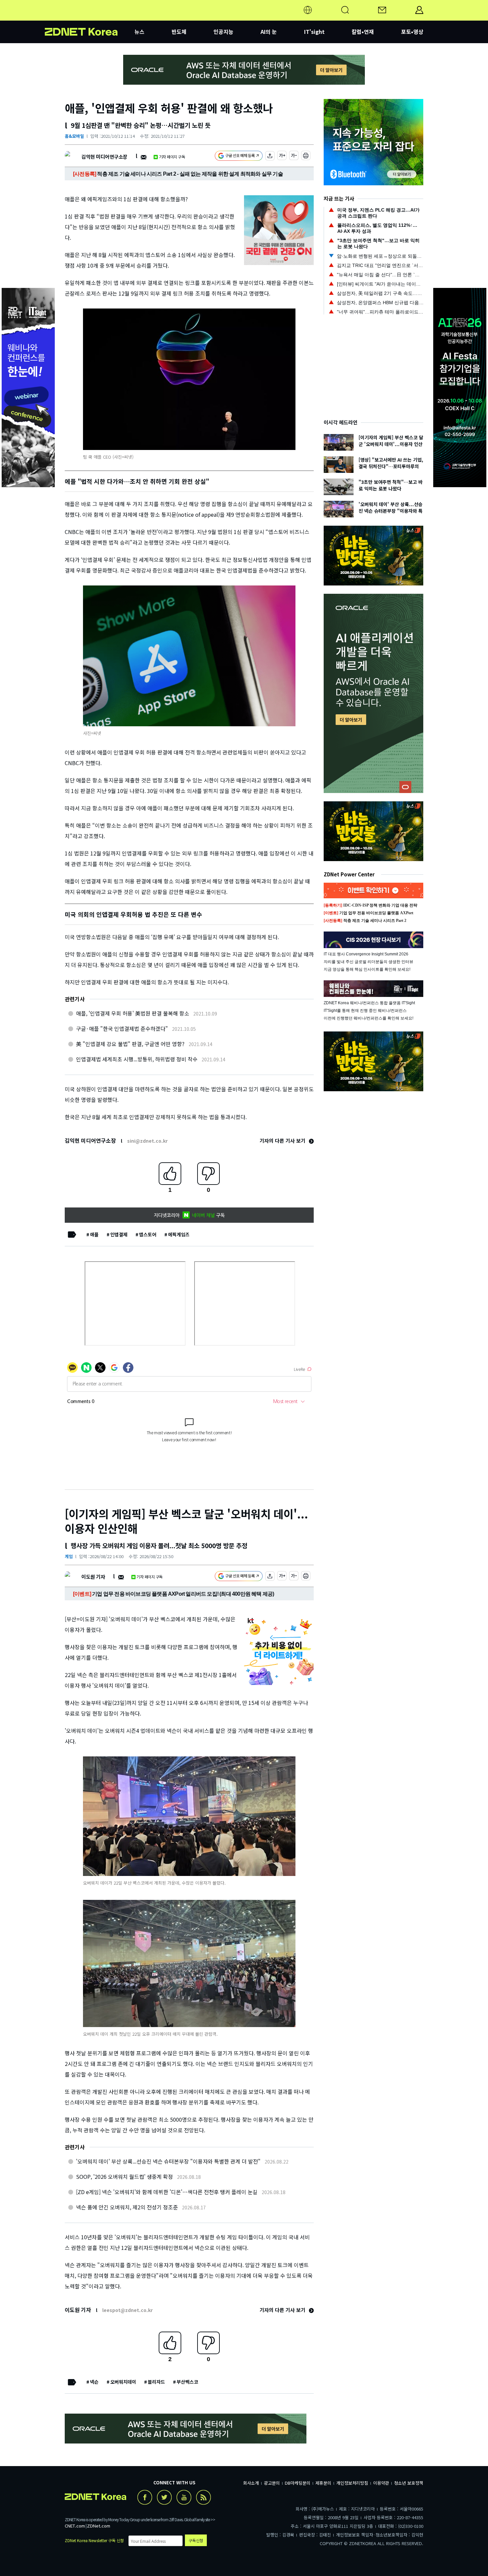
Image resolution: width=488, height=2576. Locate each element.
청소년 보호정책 (409, 2483)
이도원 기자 (93, 1577)
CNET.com (75, 2526)
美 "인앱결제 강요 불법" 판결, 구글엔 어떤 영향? (130, 1044)
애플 (94, 1234)
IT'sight (314, 32)
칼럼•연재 (363, 32)
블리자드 (156, 2382)
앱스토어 (148, 1234)
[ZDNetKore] (90, 18)
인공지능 (223, 32)
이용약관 (381, 2483)
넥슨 (94, 2382)
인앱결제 (119, 1234)
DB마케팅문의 (298, 2483)
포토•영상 (412, 32)
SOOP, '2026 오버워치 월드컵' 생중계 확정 (124, 2176)
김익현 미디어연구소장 (104, 157)
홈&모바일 (74, 136)
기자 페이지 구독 (172, 157)
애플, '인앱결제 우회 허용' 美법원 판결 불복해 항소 (133, 1013)
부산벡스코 (187, 2382)
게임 (69, 1556)
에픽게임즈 (179, 1234)
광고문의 (272, 2483)
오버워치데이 (123, 2382)
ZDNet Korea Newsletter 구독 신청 (94, 2540)
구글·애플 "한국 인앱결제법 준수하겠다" (122, 1028)
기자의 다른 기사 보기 (283, 1141)
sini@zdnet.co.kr (147, 1141)
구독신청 (196, 2540)
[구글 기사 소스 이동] (239, 157)
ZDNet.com (99, 2526)
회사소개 (251, 2483)
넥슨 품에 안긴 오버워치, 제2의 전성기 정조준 (127, 2207)
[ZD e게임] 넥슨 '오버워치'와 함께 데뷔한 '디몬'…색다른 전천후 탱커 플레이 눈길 (167, 2192)
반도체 (179, 32)
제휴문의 (323, 2483)
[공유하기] (270, 157)
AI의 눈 (269, 32)
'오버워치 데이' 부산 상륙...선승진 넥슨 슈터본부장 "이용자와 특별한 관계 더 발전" (168, 2161)
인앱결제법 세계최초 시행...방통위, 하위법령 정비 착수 (137, 1059)
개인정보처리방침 (352, 2483)
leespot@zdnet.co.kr (127, 2310)
